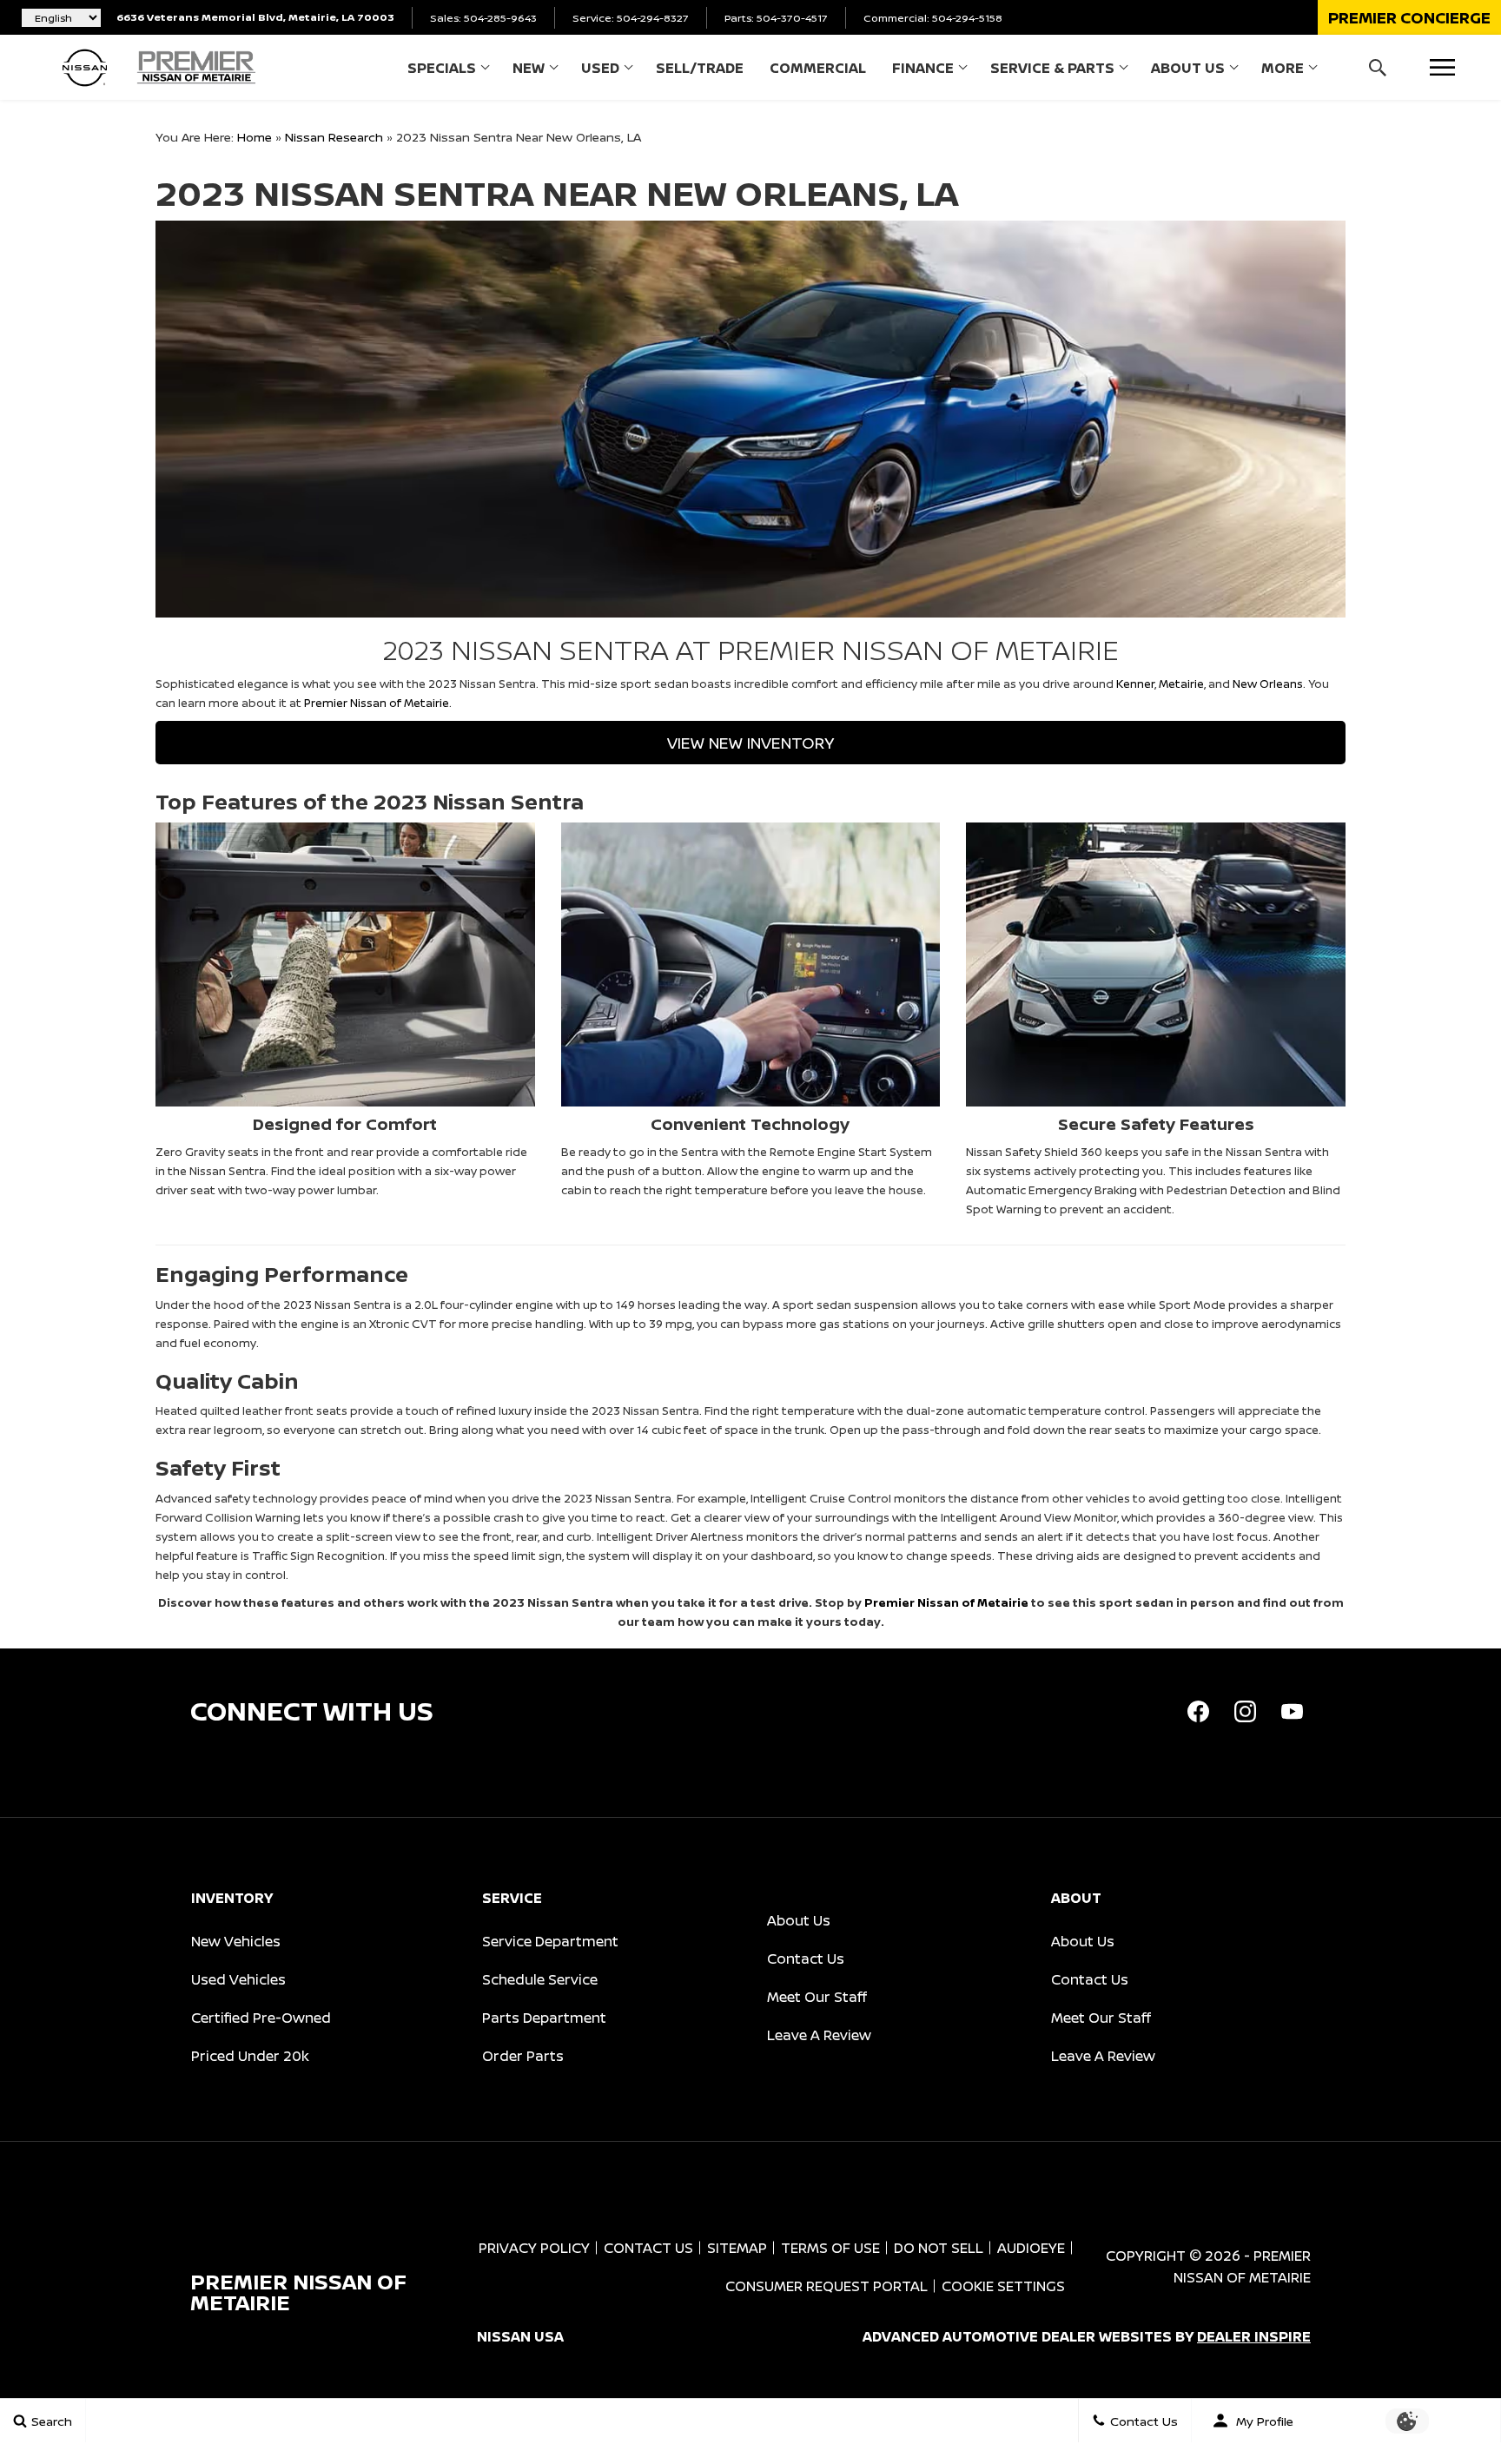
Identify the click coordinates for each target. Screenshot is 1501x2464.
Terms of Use (830, 2248)
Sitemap (737, 2248)
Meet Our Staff (817, 1997)
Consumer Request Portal (827, 2286)
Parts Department (544, 2018)
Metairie (1181, 684)
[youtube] (1292, 1711)
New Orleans (1268, 684)
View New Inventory (750, 743)
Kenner (1135, 684)
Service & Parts (1052, 68)
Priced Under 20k (250, 2056)
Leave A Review (819, 2035)
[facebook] (1198, 1711)
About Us (1188, 68)
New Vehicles (236, 1941)
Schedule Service (540, 1979)
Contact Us (806, 1959)
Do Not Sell (939, 2248)
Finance (923, 68)
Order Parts (523, 2056)
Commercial (818, 68)
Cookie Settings (1003, 2286)
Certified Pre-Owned (261, 2018)
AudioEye (1031, 2248)
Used (600, 68)
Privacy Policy (534, 2248)
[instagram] (1245, 1711)
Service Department (550, 1941)
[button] (1409, 17)
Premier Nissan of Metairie (377, 703)
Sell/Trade (700, 68)
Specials (442, 68)
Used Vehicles (238, 1979)
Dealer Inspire (1254, 2336)
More (1283, 71)
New (529, 68)
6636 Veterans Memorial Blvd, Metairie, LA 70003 (255, 17)
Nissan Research (334, 137)
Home (255, 137)
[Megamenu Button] (1442, 67)
